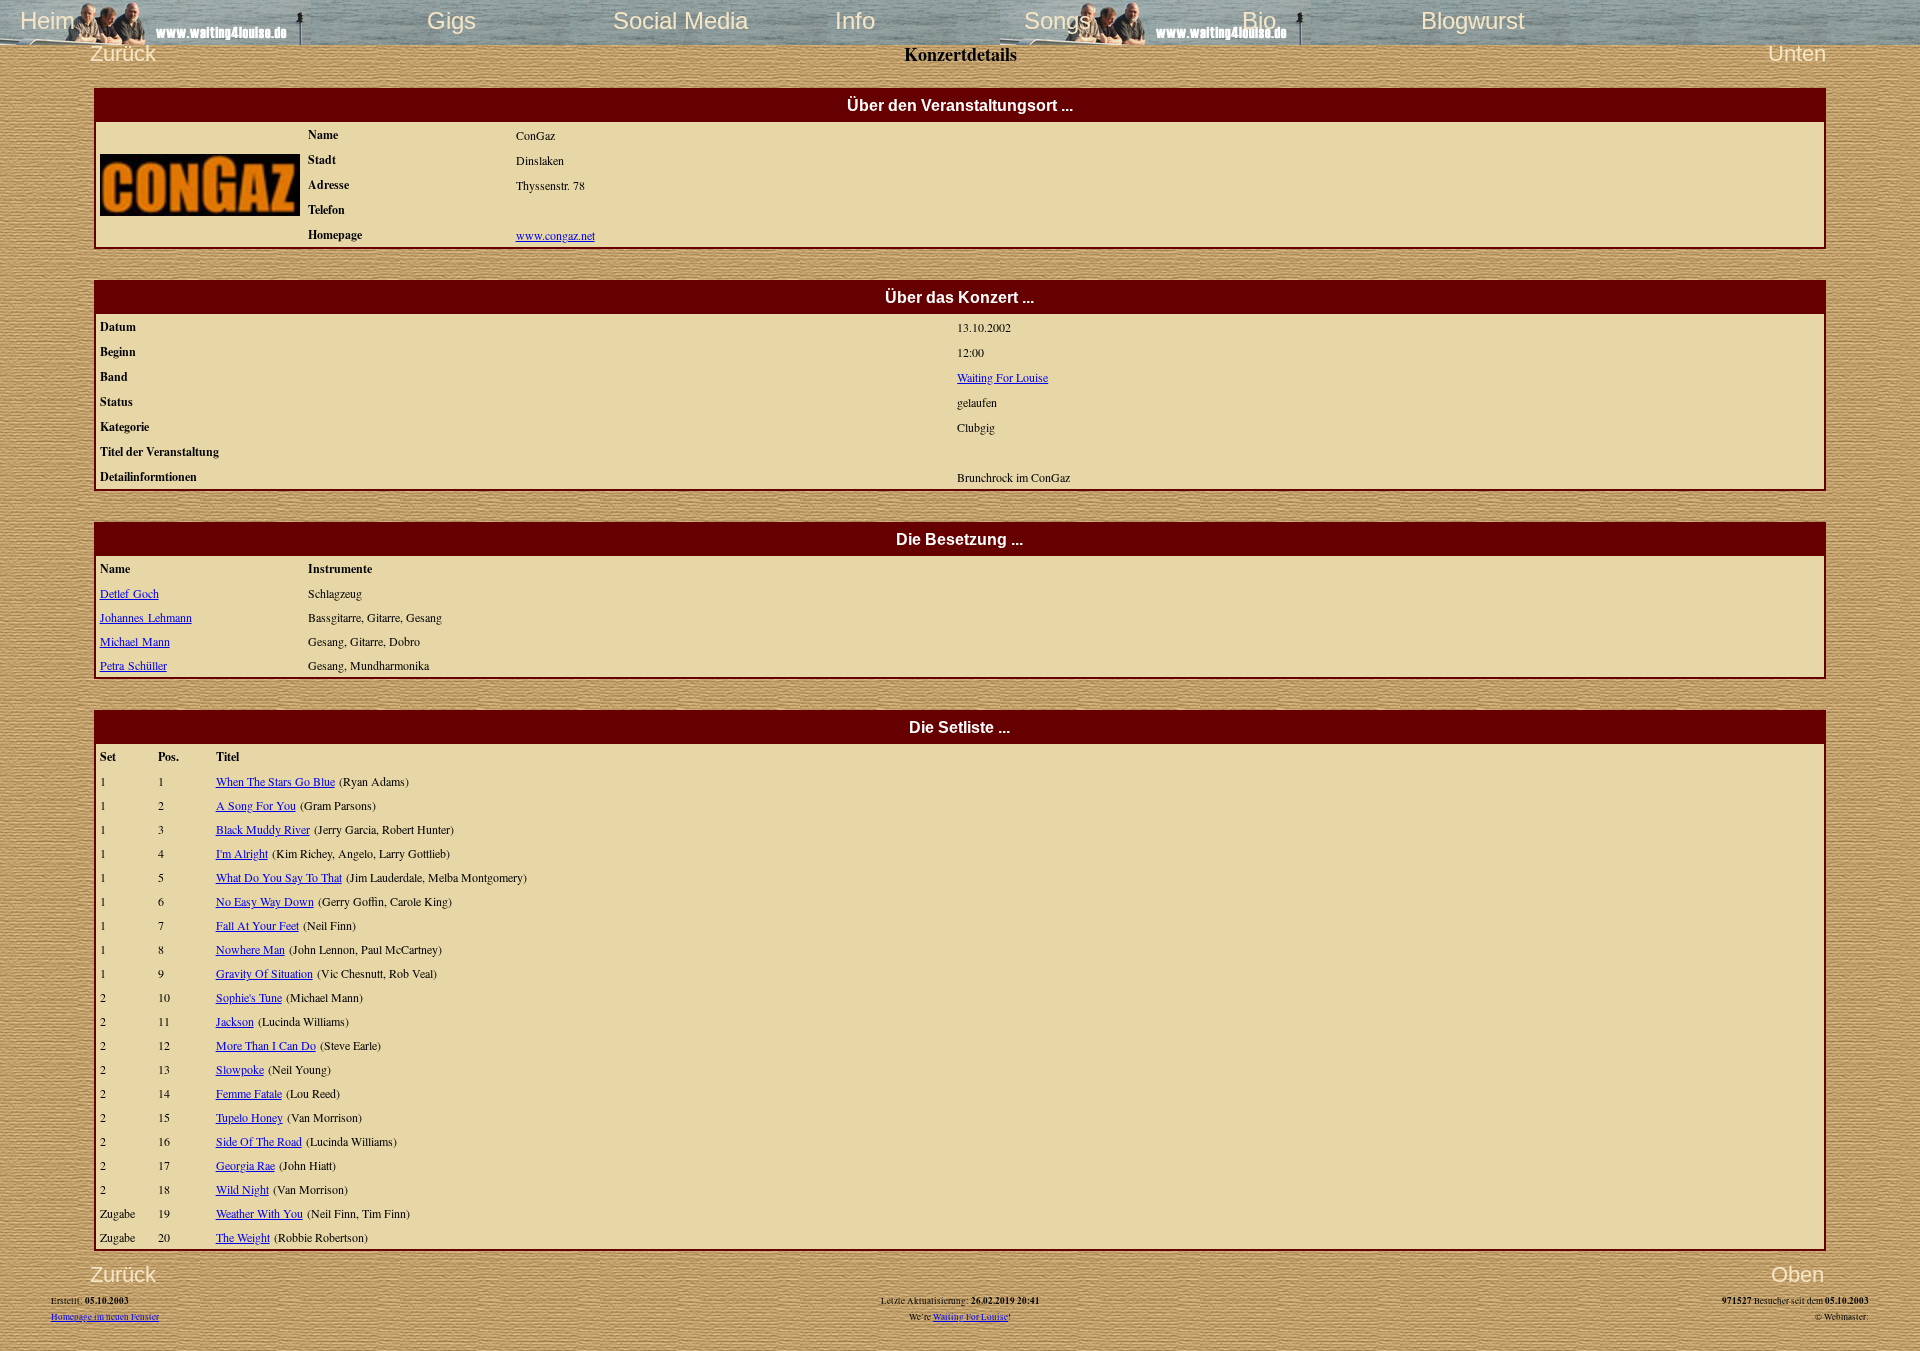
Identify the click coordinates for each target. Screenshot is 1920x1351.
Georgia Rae (245, 1165)
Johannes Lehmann (146, 617)
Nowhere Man (250, 949)
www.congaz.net (555, 235)
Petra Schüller (133, 665)
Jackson (235, 1021)
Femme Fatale (249, 1093)
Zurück (123, 53)
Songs (1057, 20)
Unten (1797, 53)
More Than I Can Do (266, 1045)
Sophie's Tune (249, 997)
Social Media (653, 20)
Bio (1259, 20)
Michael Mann (135, 641)
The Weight (243, 1237)
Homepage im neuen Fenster (105, 1317)
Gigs (451, 20)
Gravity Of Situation (264, 973)
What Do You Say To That (279, 877)
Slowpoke (240, 1069)
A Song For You (256, 805)
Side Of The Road (259, 1141)
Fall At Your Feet (257, 925)
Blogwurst (1461, 20)
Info (855, 20)
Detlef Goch (129, 593)
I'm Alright (242, 853)
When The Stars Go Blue (275, 781)
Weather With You (259, 1213)
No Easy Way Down (265, 901)
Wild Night (242, 1189)
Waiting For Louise (1002, 377)
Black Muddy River (263, 829)
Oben (1797, 1274)
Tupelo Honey (249, 1117)
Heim (47, 20)
